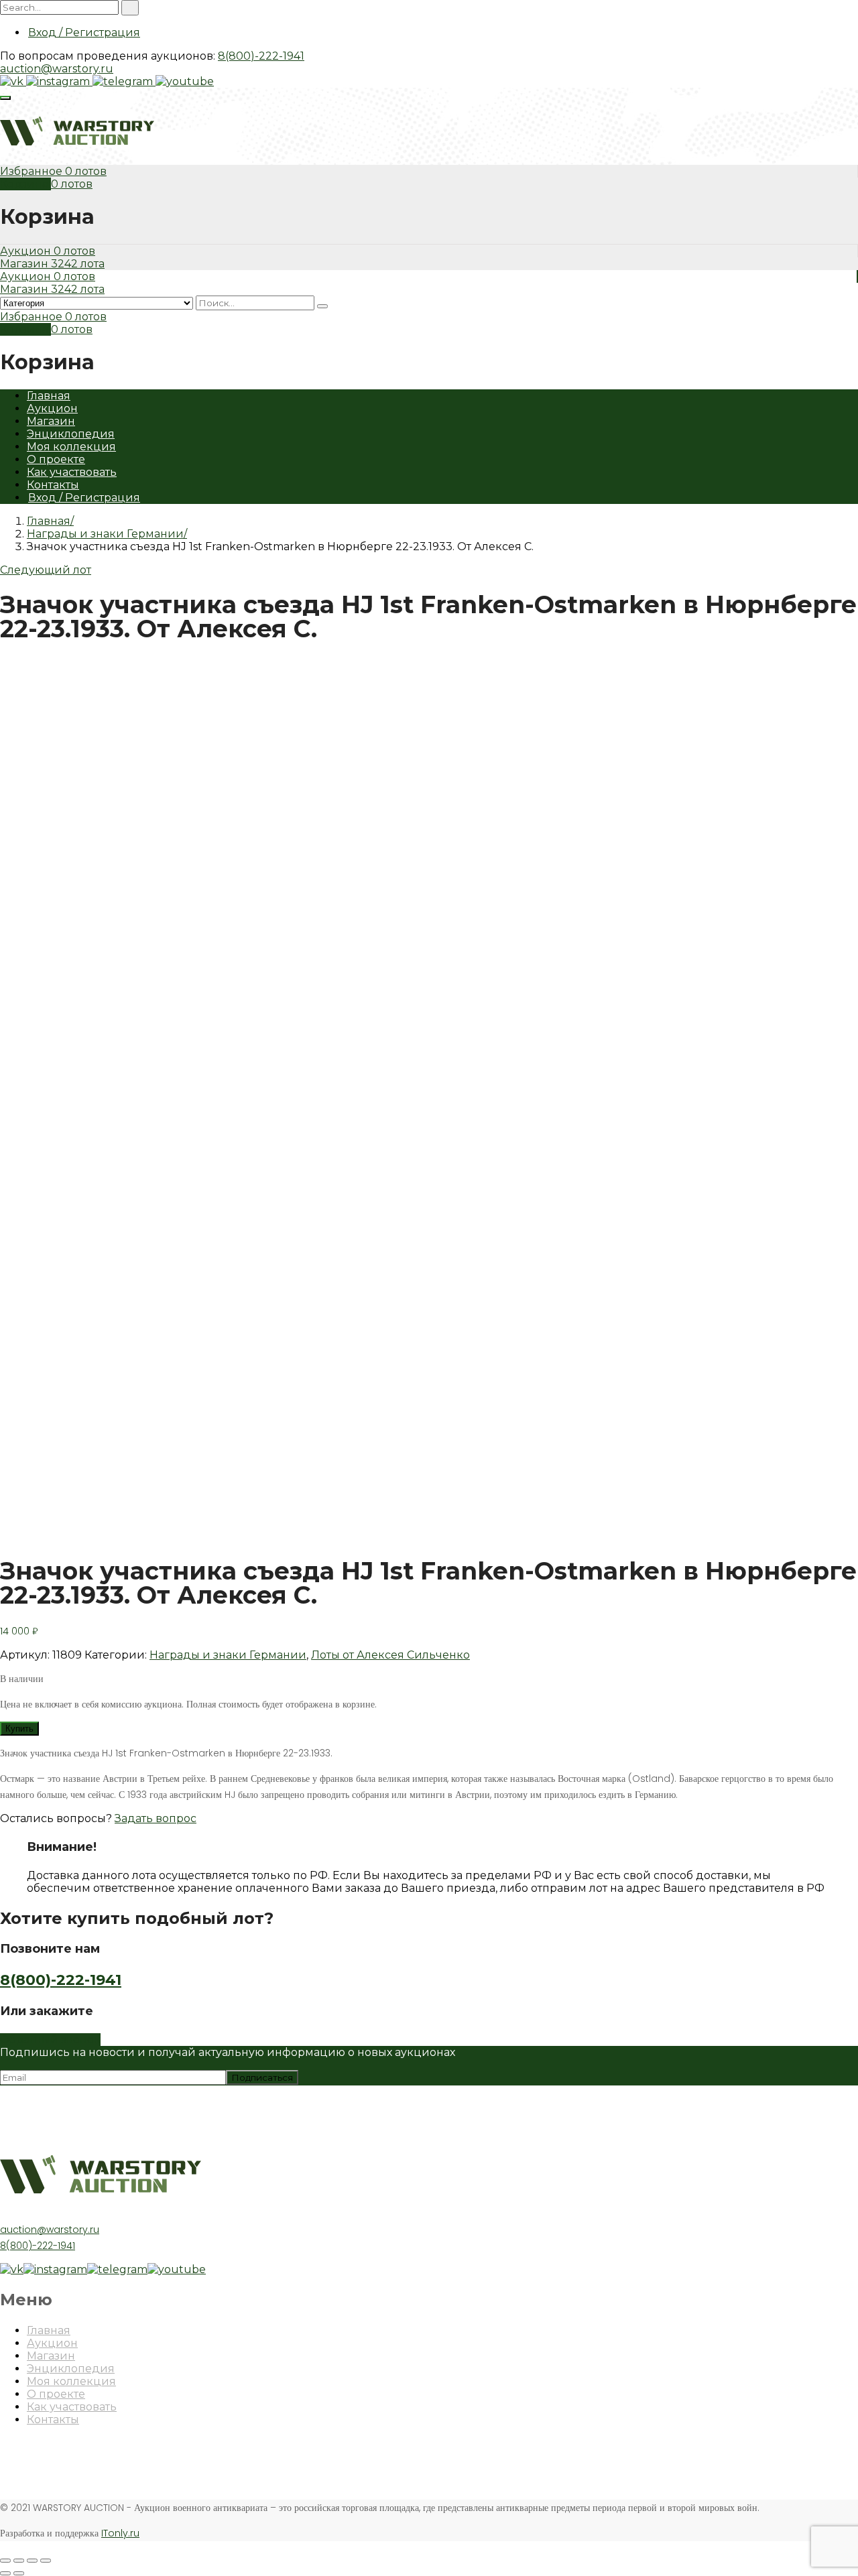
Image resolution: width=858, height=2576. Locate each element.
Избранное (33, 171)
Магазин (25, 264)
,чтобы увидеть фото (56, 1530)
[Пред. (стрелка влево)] (5, 2573)
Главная (49, 396)
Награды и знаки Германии (105, 534)
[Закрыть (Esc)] (5, 2561)
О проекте (56, 459)
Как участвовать (72, 472)
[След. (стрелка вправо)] (19, 2573)
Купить (19, 1729)
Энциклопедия (71, 434)
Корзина (25, 184)
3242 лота (78, 264)
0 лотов (86, 171)
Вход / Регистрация (84, 33)
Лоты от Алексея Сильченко (390, 1655)
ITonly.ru (120, 2533)
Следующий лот (46, 570)
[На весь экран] (32, 2561)
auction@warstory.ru (57, 69)
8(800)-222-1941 (261, 56)
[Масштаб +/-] (46, 2561)
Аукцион (27, 251)
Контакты (53, 485)
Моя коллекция (71, 447)
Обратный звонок (50, 2040)
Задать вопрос (156, 1818)
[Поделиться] (19, 2561)
